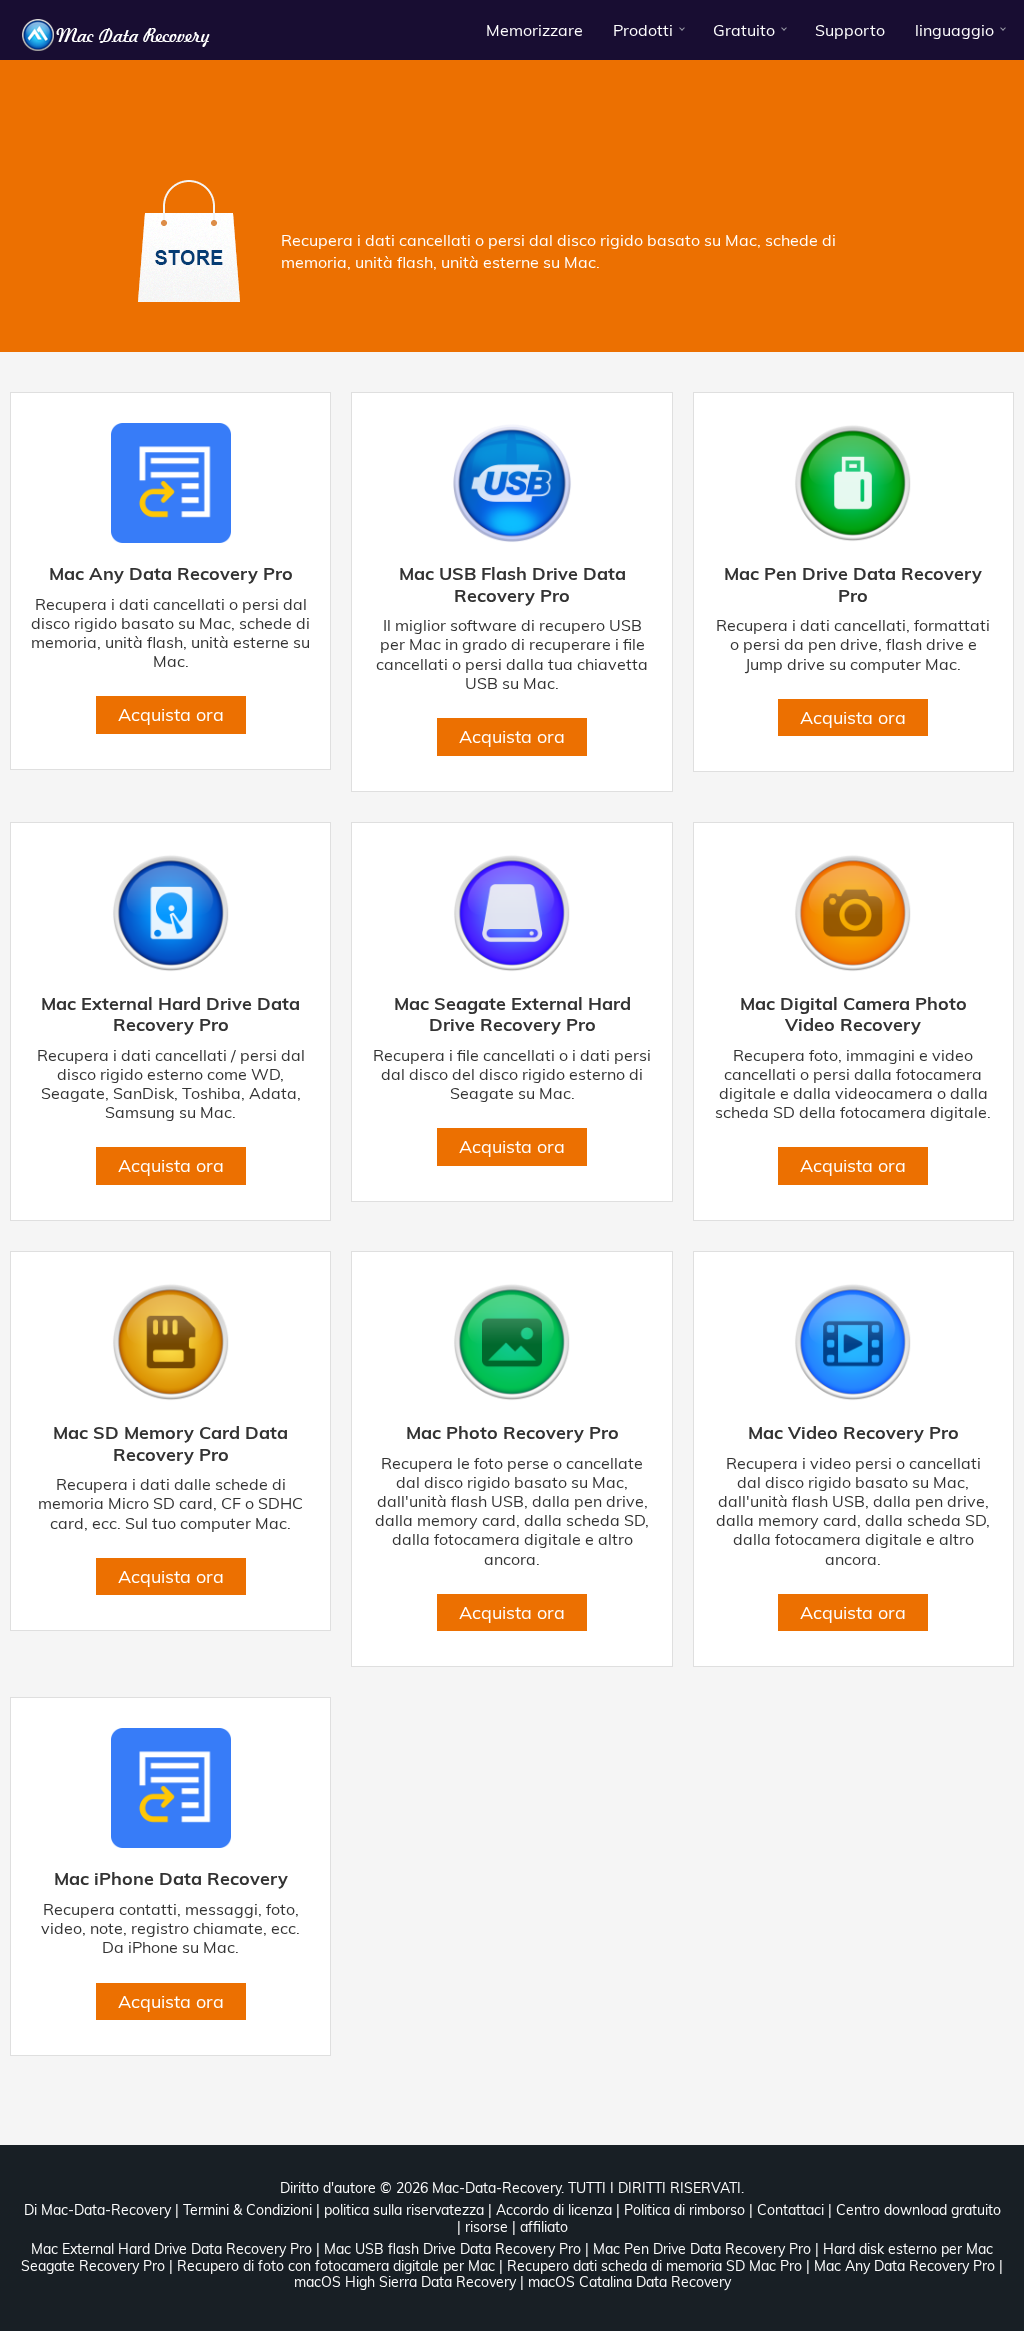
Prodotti (643, 30)
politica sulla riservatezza (404, 2210)
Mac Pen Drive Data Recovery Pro (853, 584)
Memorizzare (534, 30)
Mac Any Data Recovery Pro (171, 574)
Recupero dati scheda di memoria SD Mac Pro (654, 2266)
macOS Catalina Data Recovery (629, 2282)
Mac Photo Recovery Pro (512, 1433)
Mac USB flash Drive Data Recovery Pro (452, 2249)
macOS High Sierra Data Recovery (405, 2282)
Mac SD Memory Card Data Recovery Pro (170, 1443)
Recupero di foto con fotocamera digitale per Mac (336, 2266)
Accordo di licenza (554, 2210)
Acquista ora (171, 714)
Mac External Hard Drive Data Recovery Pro (170, 1014)
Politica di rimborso (684, 2210)
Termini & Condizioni (247, 2210)
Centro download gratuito (918, 2210)
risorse (486, 2227)
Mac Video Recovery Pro (853, 1433)
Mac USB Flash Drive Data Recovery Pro (512, 584)
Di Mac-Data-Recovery (97, 2210)
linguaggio (954, 30)
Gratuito (744, 30)
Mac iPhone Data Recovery (171, 1879)
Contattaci (790, 2210)
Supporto (850, 30)
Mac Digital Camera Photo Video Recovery (853, 1014)
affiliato (544, 2227)
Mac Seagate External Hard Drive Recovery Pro (512, 1014)
